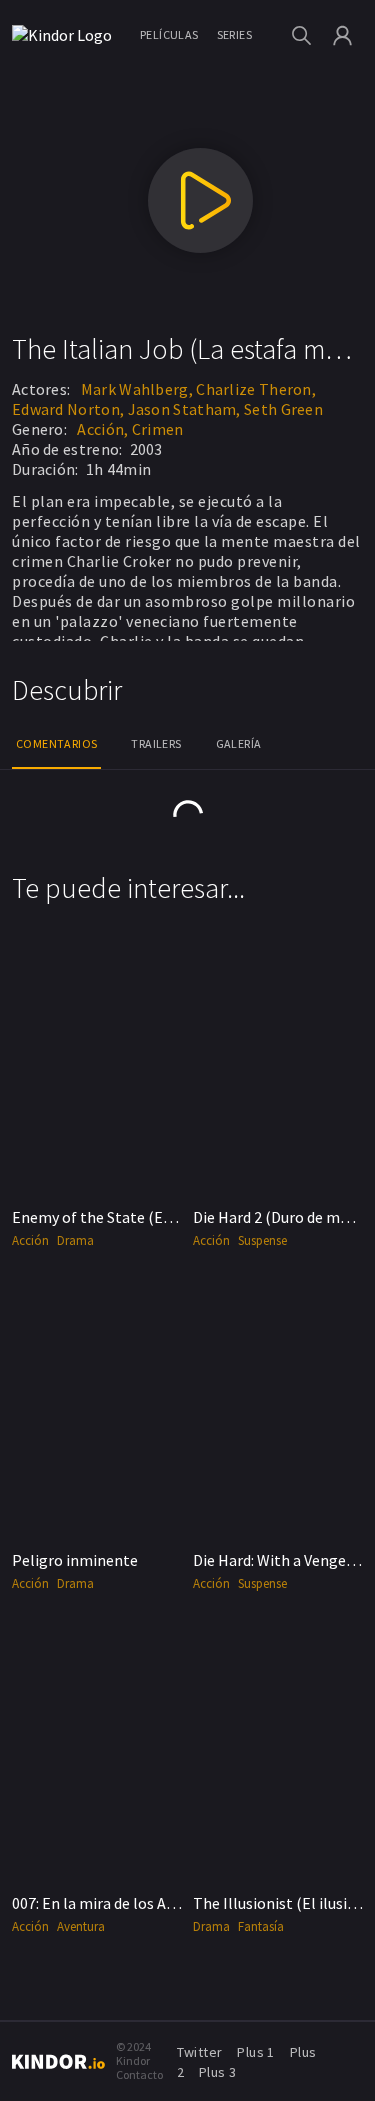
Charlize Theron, (256, 389)
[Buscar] (301, 35)
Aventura (81, 1926)
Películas (169, 34)
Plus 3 (217, 2072)
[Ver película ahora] (200, 200)
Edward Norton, (68, 409)
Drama (75, 1240)
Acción (30, 1240)
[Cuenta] (342, 35)
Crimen (158, 429)
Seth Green (283, 409)
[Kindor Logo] (67, 35)
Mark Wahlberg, (137, 389)
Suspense (262, 1240)
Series (234, 34)
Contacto (139, 2074)
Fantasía (261, 1926)
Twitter (200, 2052)
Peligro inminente (75, 1560)
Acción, (102, 429)
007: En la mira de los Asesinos (114, 1903)
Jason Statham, (184, 409)
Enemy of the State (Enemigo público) (143, 1217)
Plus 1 (255, 2052)
